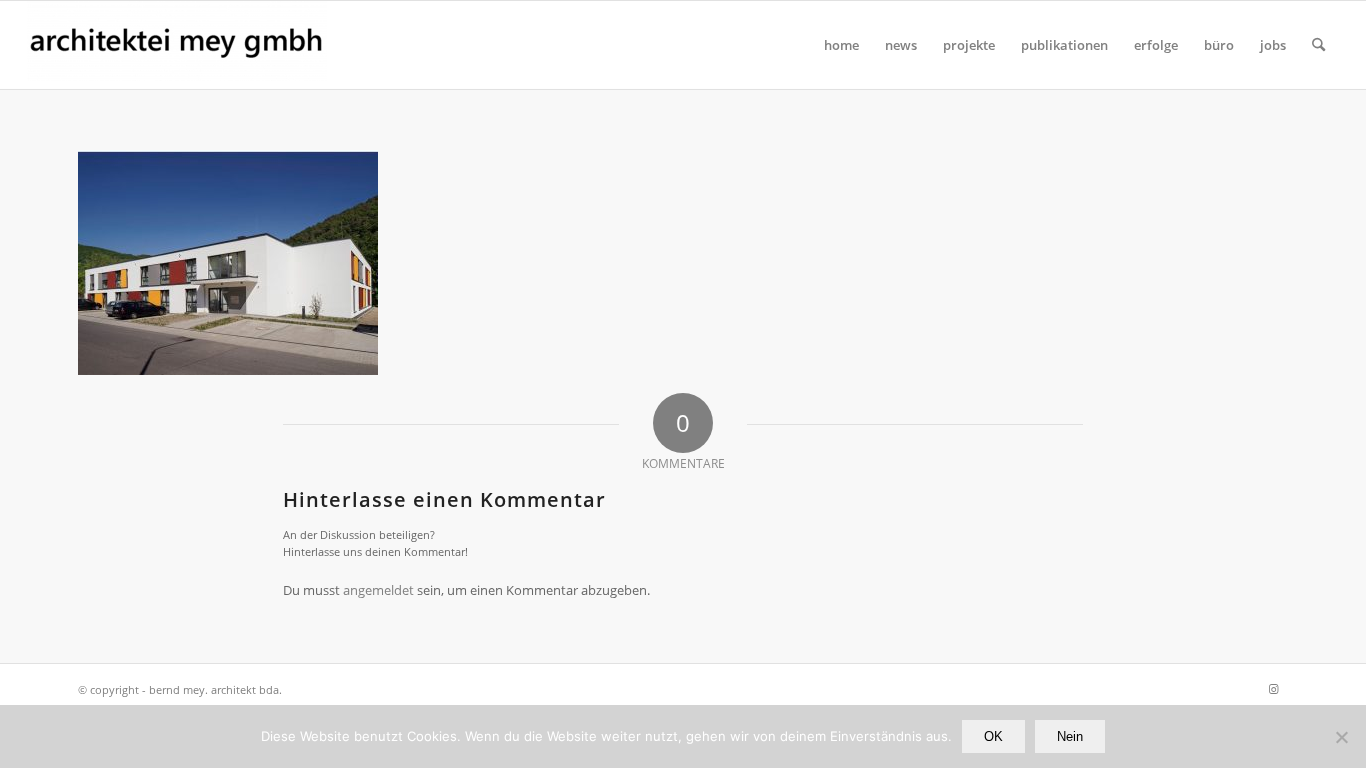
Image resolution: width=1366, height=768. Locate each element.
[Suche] (1318, 45)
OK (993, 736)
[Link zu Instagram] (1273, 689)
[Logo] (177, 45)
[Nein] (1341, 737)
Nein (1070, 736)
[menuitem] (841, 45)
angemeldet (378, 590)
